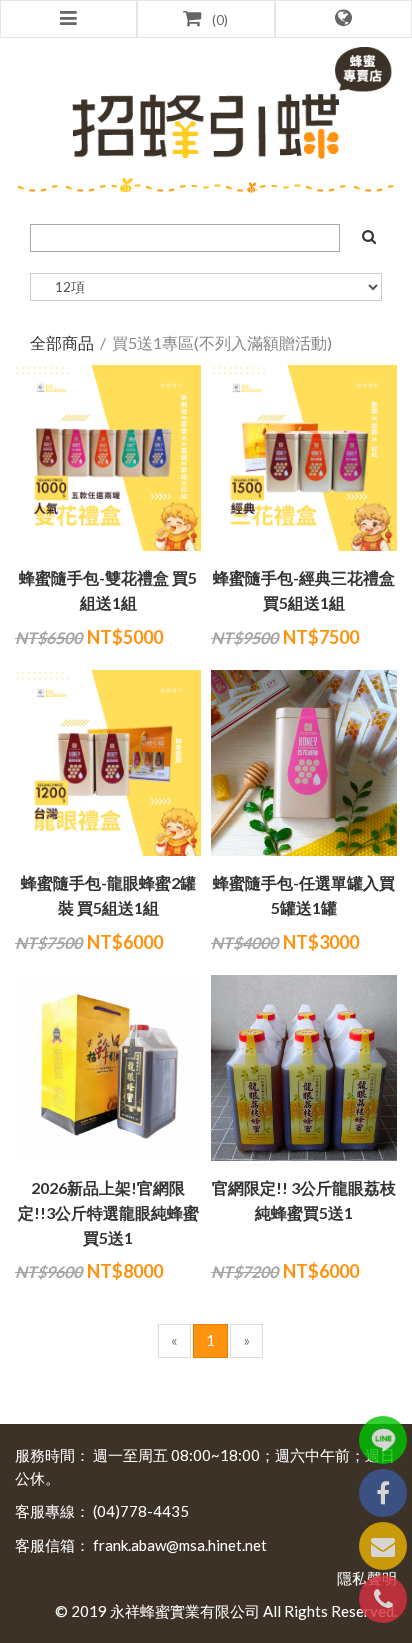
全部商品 (62, 342)
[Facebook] (383, 1493)
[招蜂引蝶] (206, 106)
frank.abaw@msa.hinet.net (180, 1545)
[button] (343, 19)
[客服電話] (383, 1599)
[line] (383, 1440)
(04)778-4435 (141, 1511)
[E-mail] (383, 1546)
